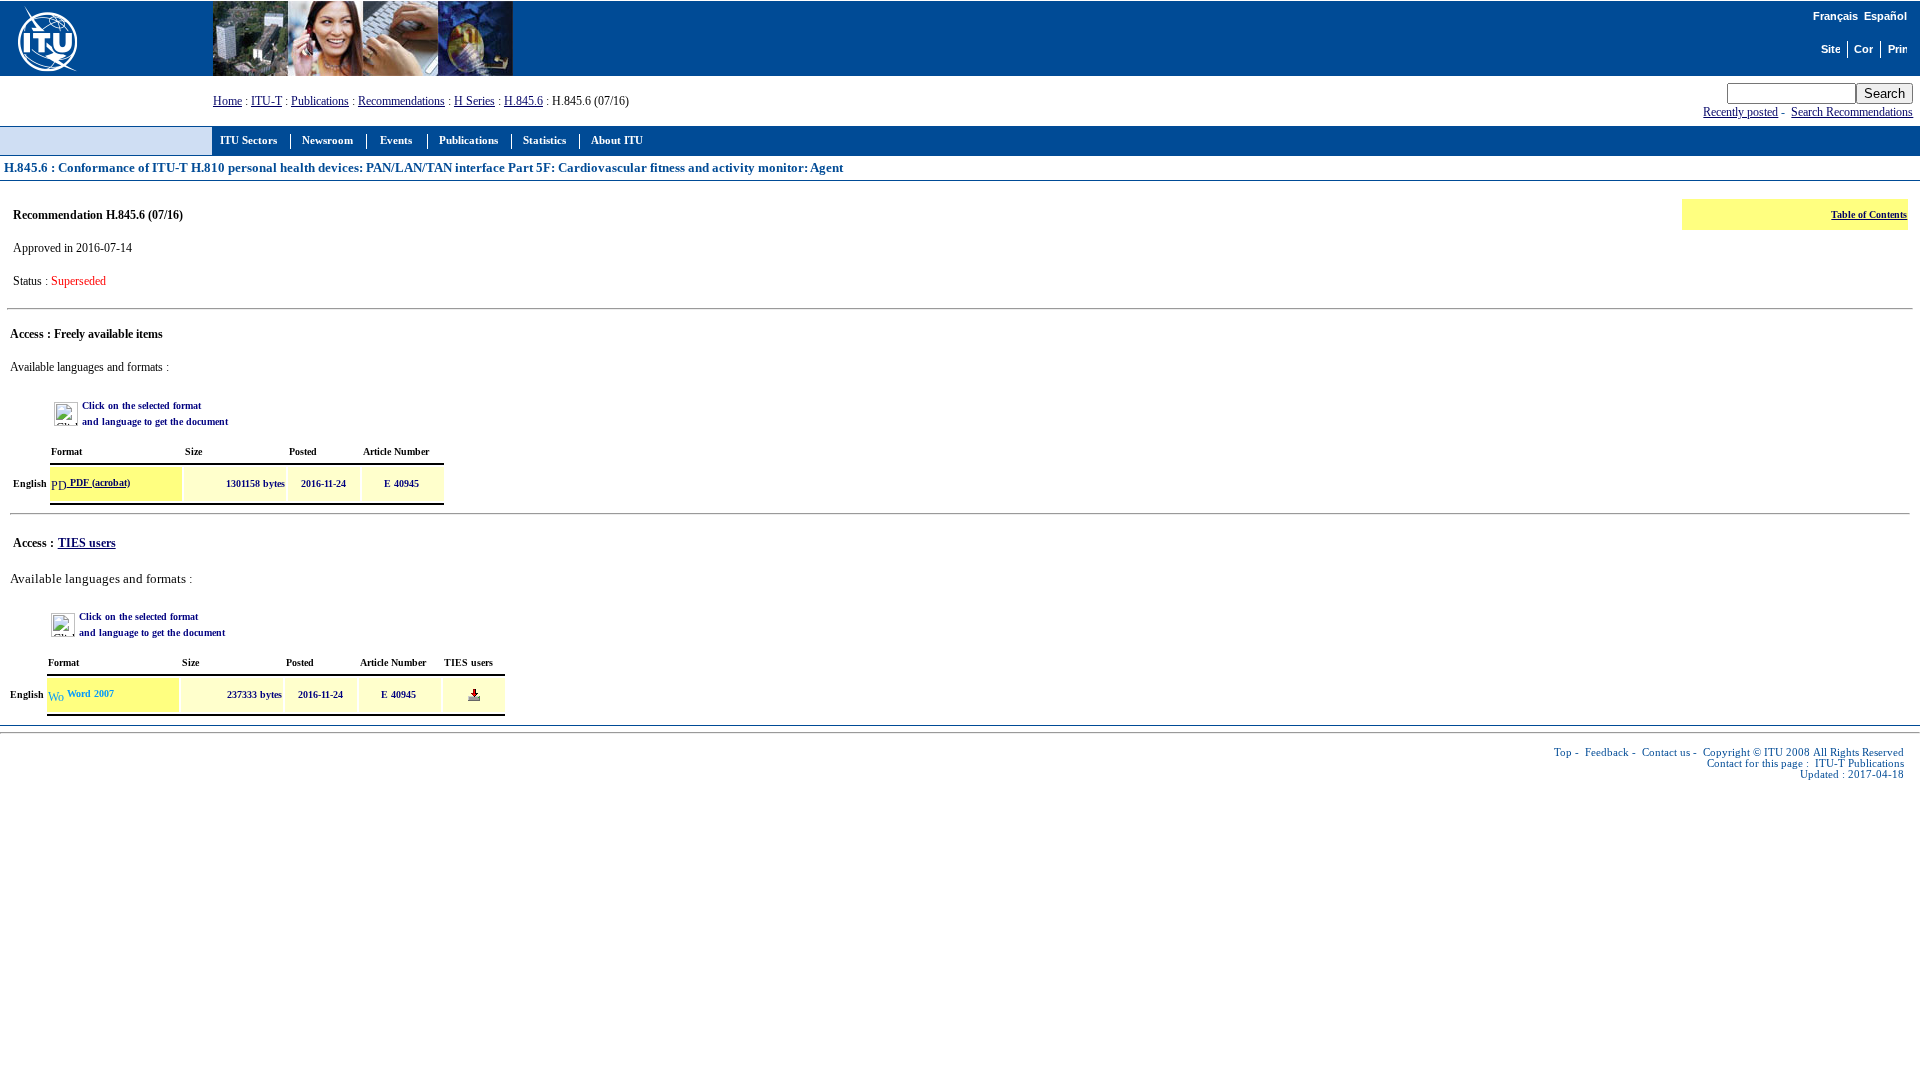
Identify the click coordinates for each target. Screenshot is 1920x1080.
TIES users (87, 543)
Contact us (1666, 752)
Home (227, 101)
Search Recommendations (1852, 112)
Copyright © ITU (1743, 752)
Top (1563, 752)
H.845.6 (523, 101)
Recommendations (401, 101)
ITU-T (266, 101)
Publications (320, 101)
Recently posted (1740, 112)
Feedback (1607, 752)
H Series (474, 101)
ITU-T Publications (1859, 763)
